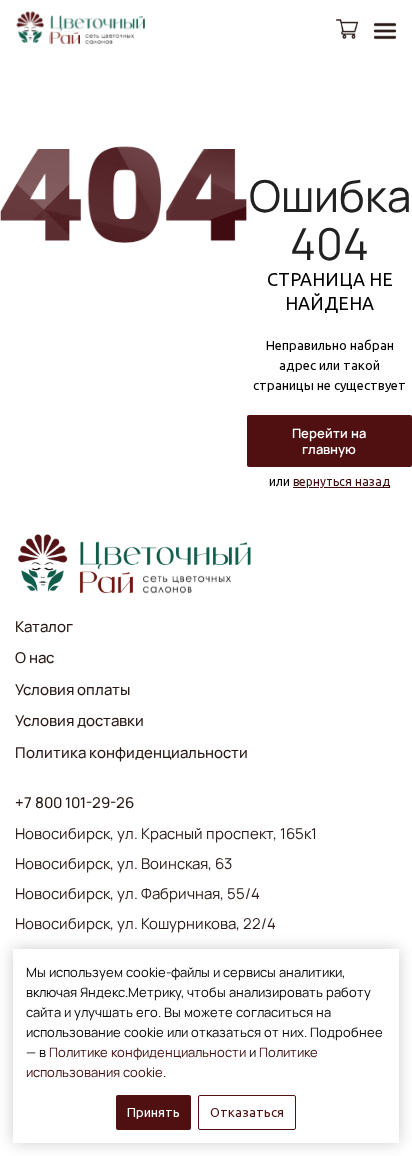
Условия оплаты (72, 689)
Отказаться (247, 1112)
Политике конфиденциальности (147, 1052)
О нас (34, 657)
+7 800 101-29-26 (74, 803)
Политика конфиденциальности (131, 752)
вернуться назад (341, 481)
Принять (153, 1112)
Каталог (44, 626)
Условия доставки (79, 720)
